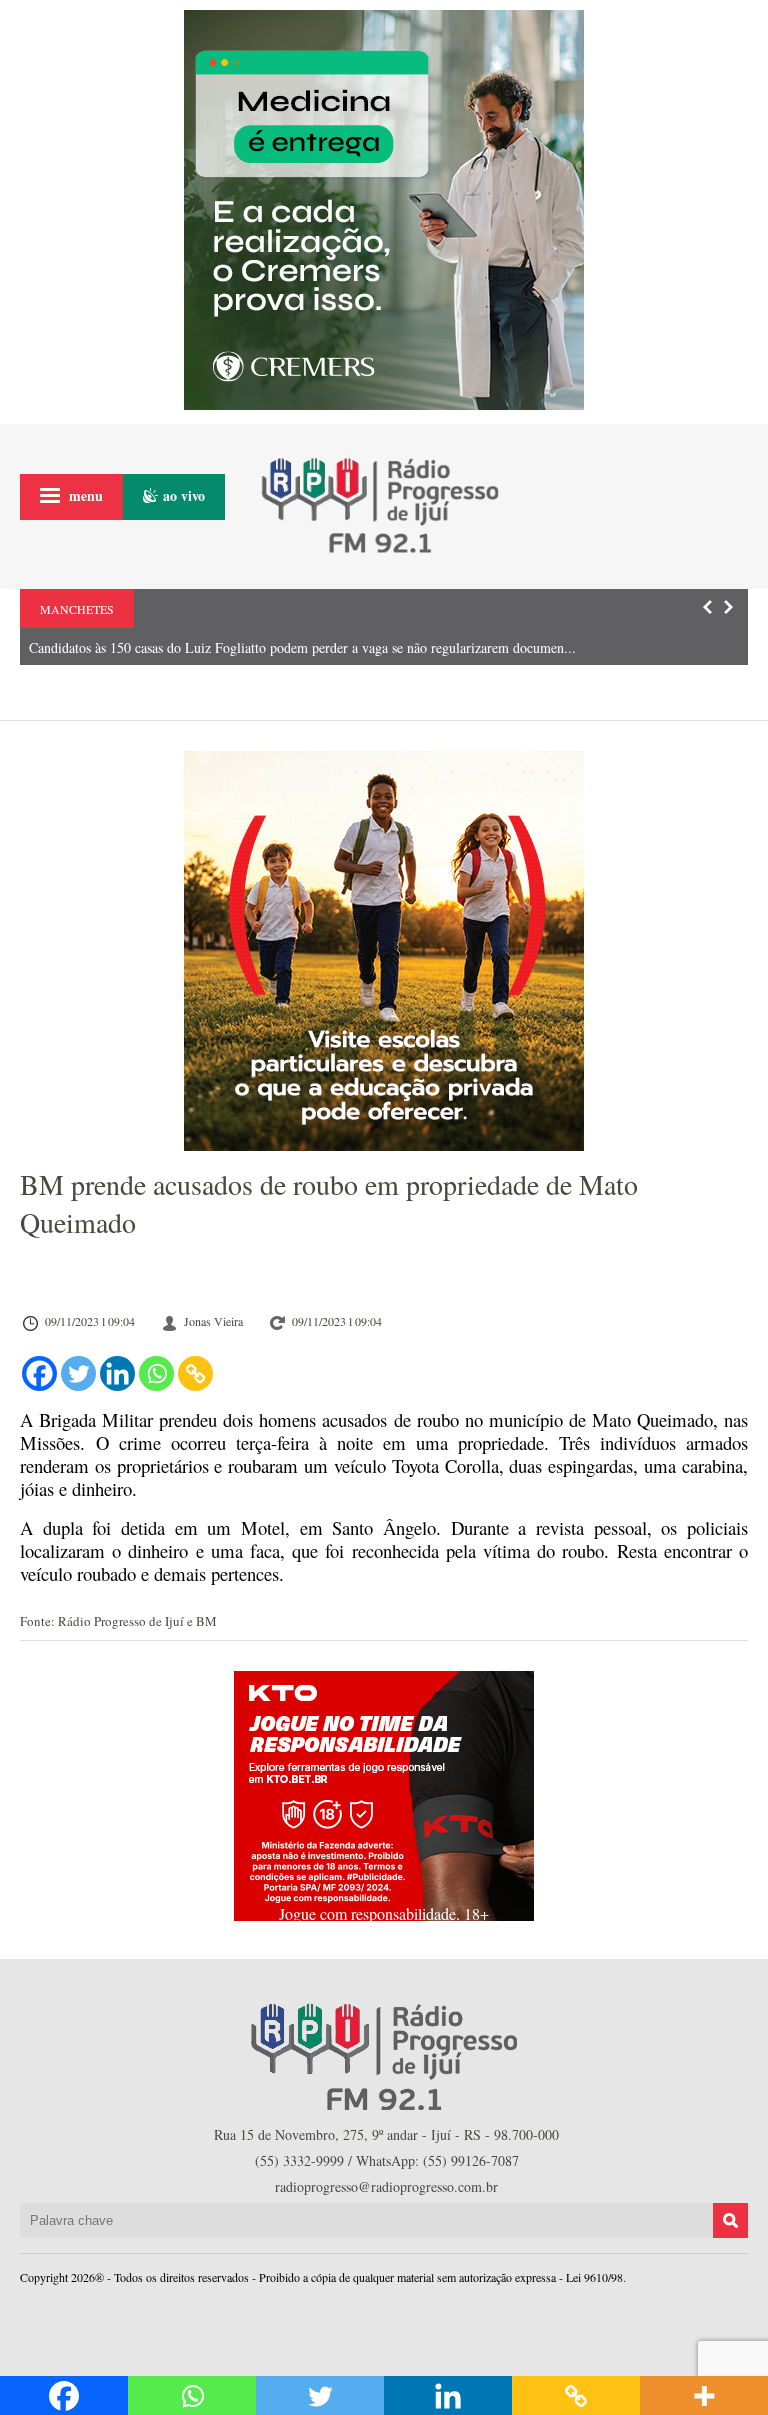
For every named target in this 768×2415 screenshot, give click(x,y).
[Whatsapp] (156, 1373)
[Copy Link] (195, 1373)
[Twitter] (78, 1373)
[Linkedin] (117, 1373)
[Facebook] (39, 1373)
